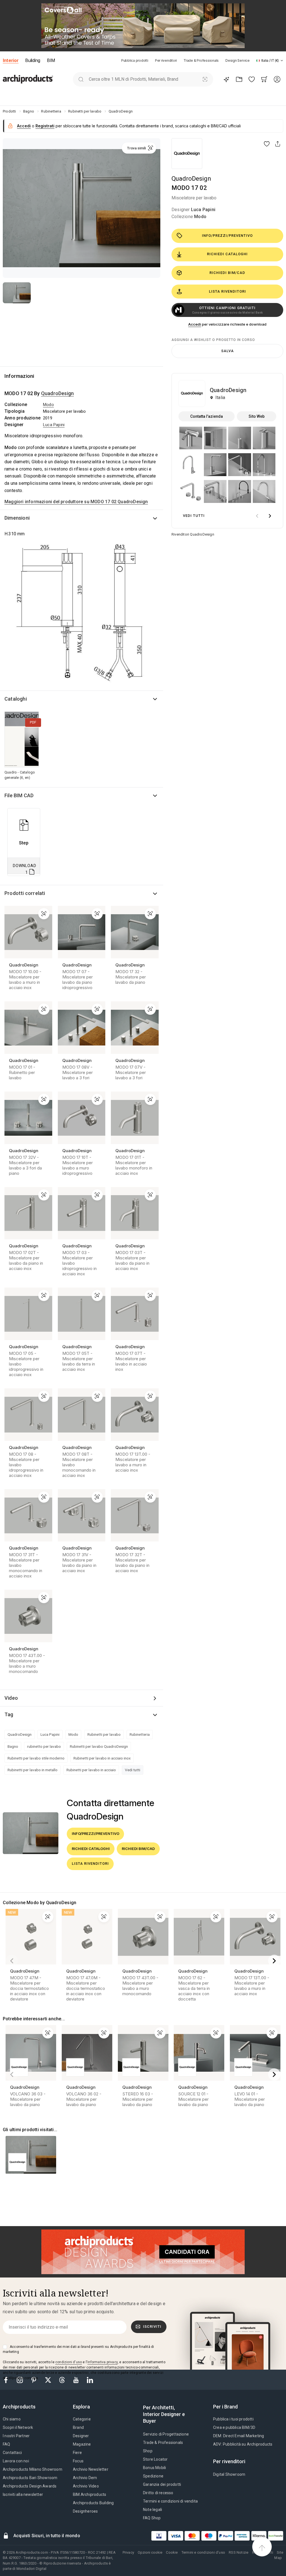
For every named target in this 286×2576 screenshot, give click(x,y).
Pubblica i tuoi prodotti (233, 2419)
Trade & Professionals (201, 60)
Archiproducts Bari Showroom (30, 2478)
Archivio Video (86, 2486)
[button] (270, 60)
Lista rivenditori (227, 291)
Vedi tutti (133, 1770)
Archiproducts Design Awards (30, 2486)
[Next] (274, 1961)
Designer (81, 2436)
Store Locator (155, 2459)
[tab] (282, 61)
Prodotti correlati (25, 893)
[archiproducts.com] (28, 79)
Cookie (172, 2552)
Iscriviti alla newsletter (23, 2494)
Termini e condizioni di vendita (170, 2501)
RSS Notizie (239, 2552)
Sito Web (257, 416)
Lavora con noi (16, 2461)
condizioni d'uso (69, 2362)
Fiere (77, 2453)
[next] (270, 516)
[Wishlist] (252, 79)
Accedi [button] (24, 126)
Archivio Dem (85, 2478)
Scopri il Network (18, 2427)
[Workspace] (239, 79)
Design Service (238, 60)
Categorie (82, 2419)
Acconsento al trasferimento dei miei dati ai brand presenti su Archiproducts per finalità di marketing (78, 2349)
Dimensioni (17, 518)
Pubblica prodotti (135, 60)
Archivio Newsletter (91, 2469)
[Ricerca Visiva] (205, 79)
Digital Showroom (229, 2474)
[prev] (257, 516)
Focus (78, 2461)
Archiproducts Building (93, 2503)
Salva (227, 351)
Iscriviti (152, 2326)
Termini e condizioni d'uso (203, 2552)
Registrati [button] (45, 126)
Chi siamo (12, 2419)
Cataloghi (16, 699)
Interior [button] (11, 60)
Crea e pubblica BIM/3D (234, 2427)
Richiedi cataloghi (227, 254)
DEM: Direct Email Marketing (239, 2436)
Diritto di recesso (158, 2493)
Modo (200, 217)
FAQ (7, 2444)
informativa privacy (103, 2362)
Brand (78, 2427)
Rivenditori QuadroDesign (193, 534)
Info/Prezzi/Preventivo (227, 236)
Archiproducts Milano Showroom (33, 2469)
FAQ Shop (152, 2518)
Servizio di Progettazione (166, 2434)
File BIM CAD (19, 795)
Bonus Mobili (154, 2468)
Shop (148, 2451)
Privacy (128, 2552)
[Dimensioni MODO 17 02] (82, 614)
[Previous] (12, 1961)
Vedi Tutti (194, 516)
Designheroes (85, 2511)
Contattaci (12, 2453)
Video (11, 1698)
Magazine (82, 2444)
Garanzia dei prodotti (162, 2484)
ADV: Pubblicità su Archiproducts (243, 2444)
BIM (51, 60)
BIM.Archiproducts (90, 2494)
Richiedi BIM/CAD (227, 273)
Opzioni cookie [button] (150, 2552)
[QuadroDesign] (187, 154)
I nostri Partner (16, 2436)
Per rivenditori (166, 60)
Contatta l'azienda (207, 416)
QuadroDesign (191, 179)
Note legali (152, 2510)
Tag (9, 1714)
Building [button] (33, 60)
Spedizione (153, 2476)
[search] (81, 79)
